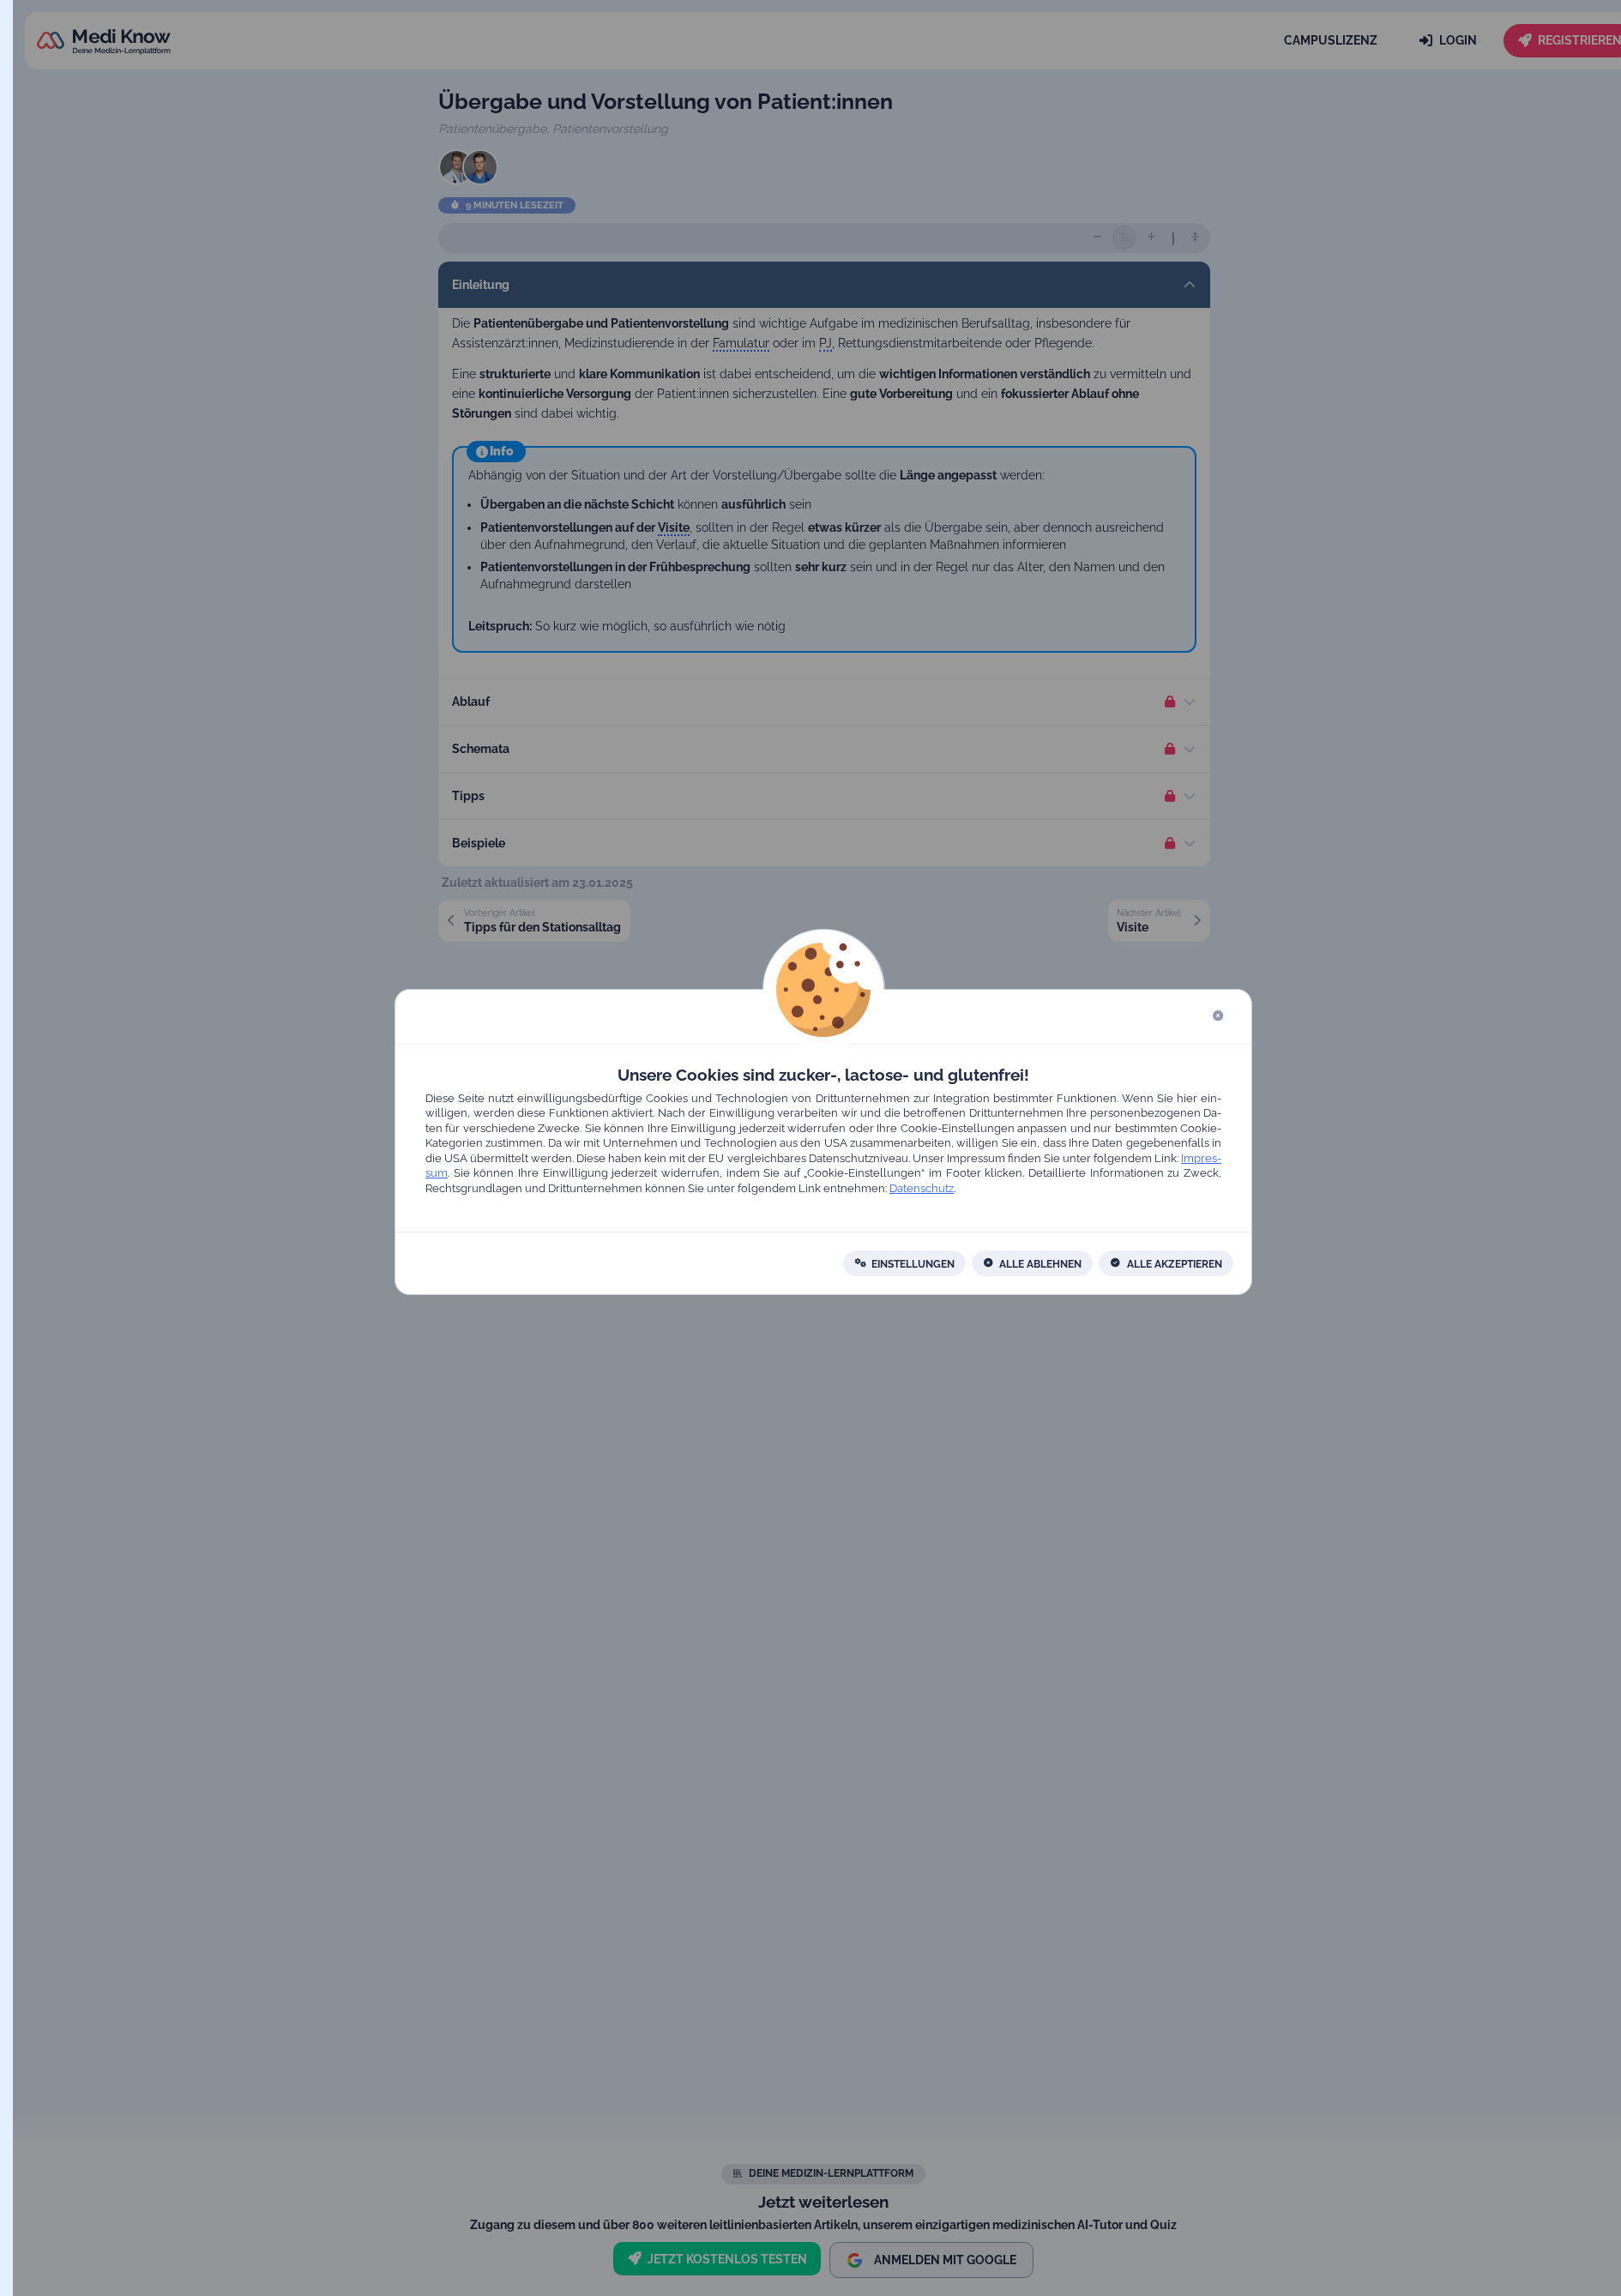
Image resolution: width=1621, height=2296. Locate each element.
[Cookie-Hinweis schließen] (1218, 1017)
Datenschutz (922, 1188)
